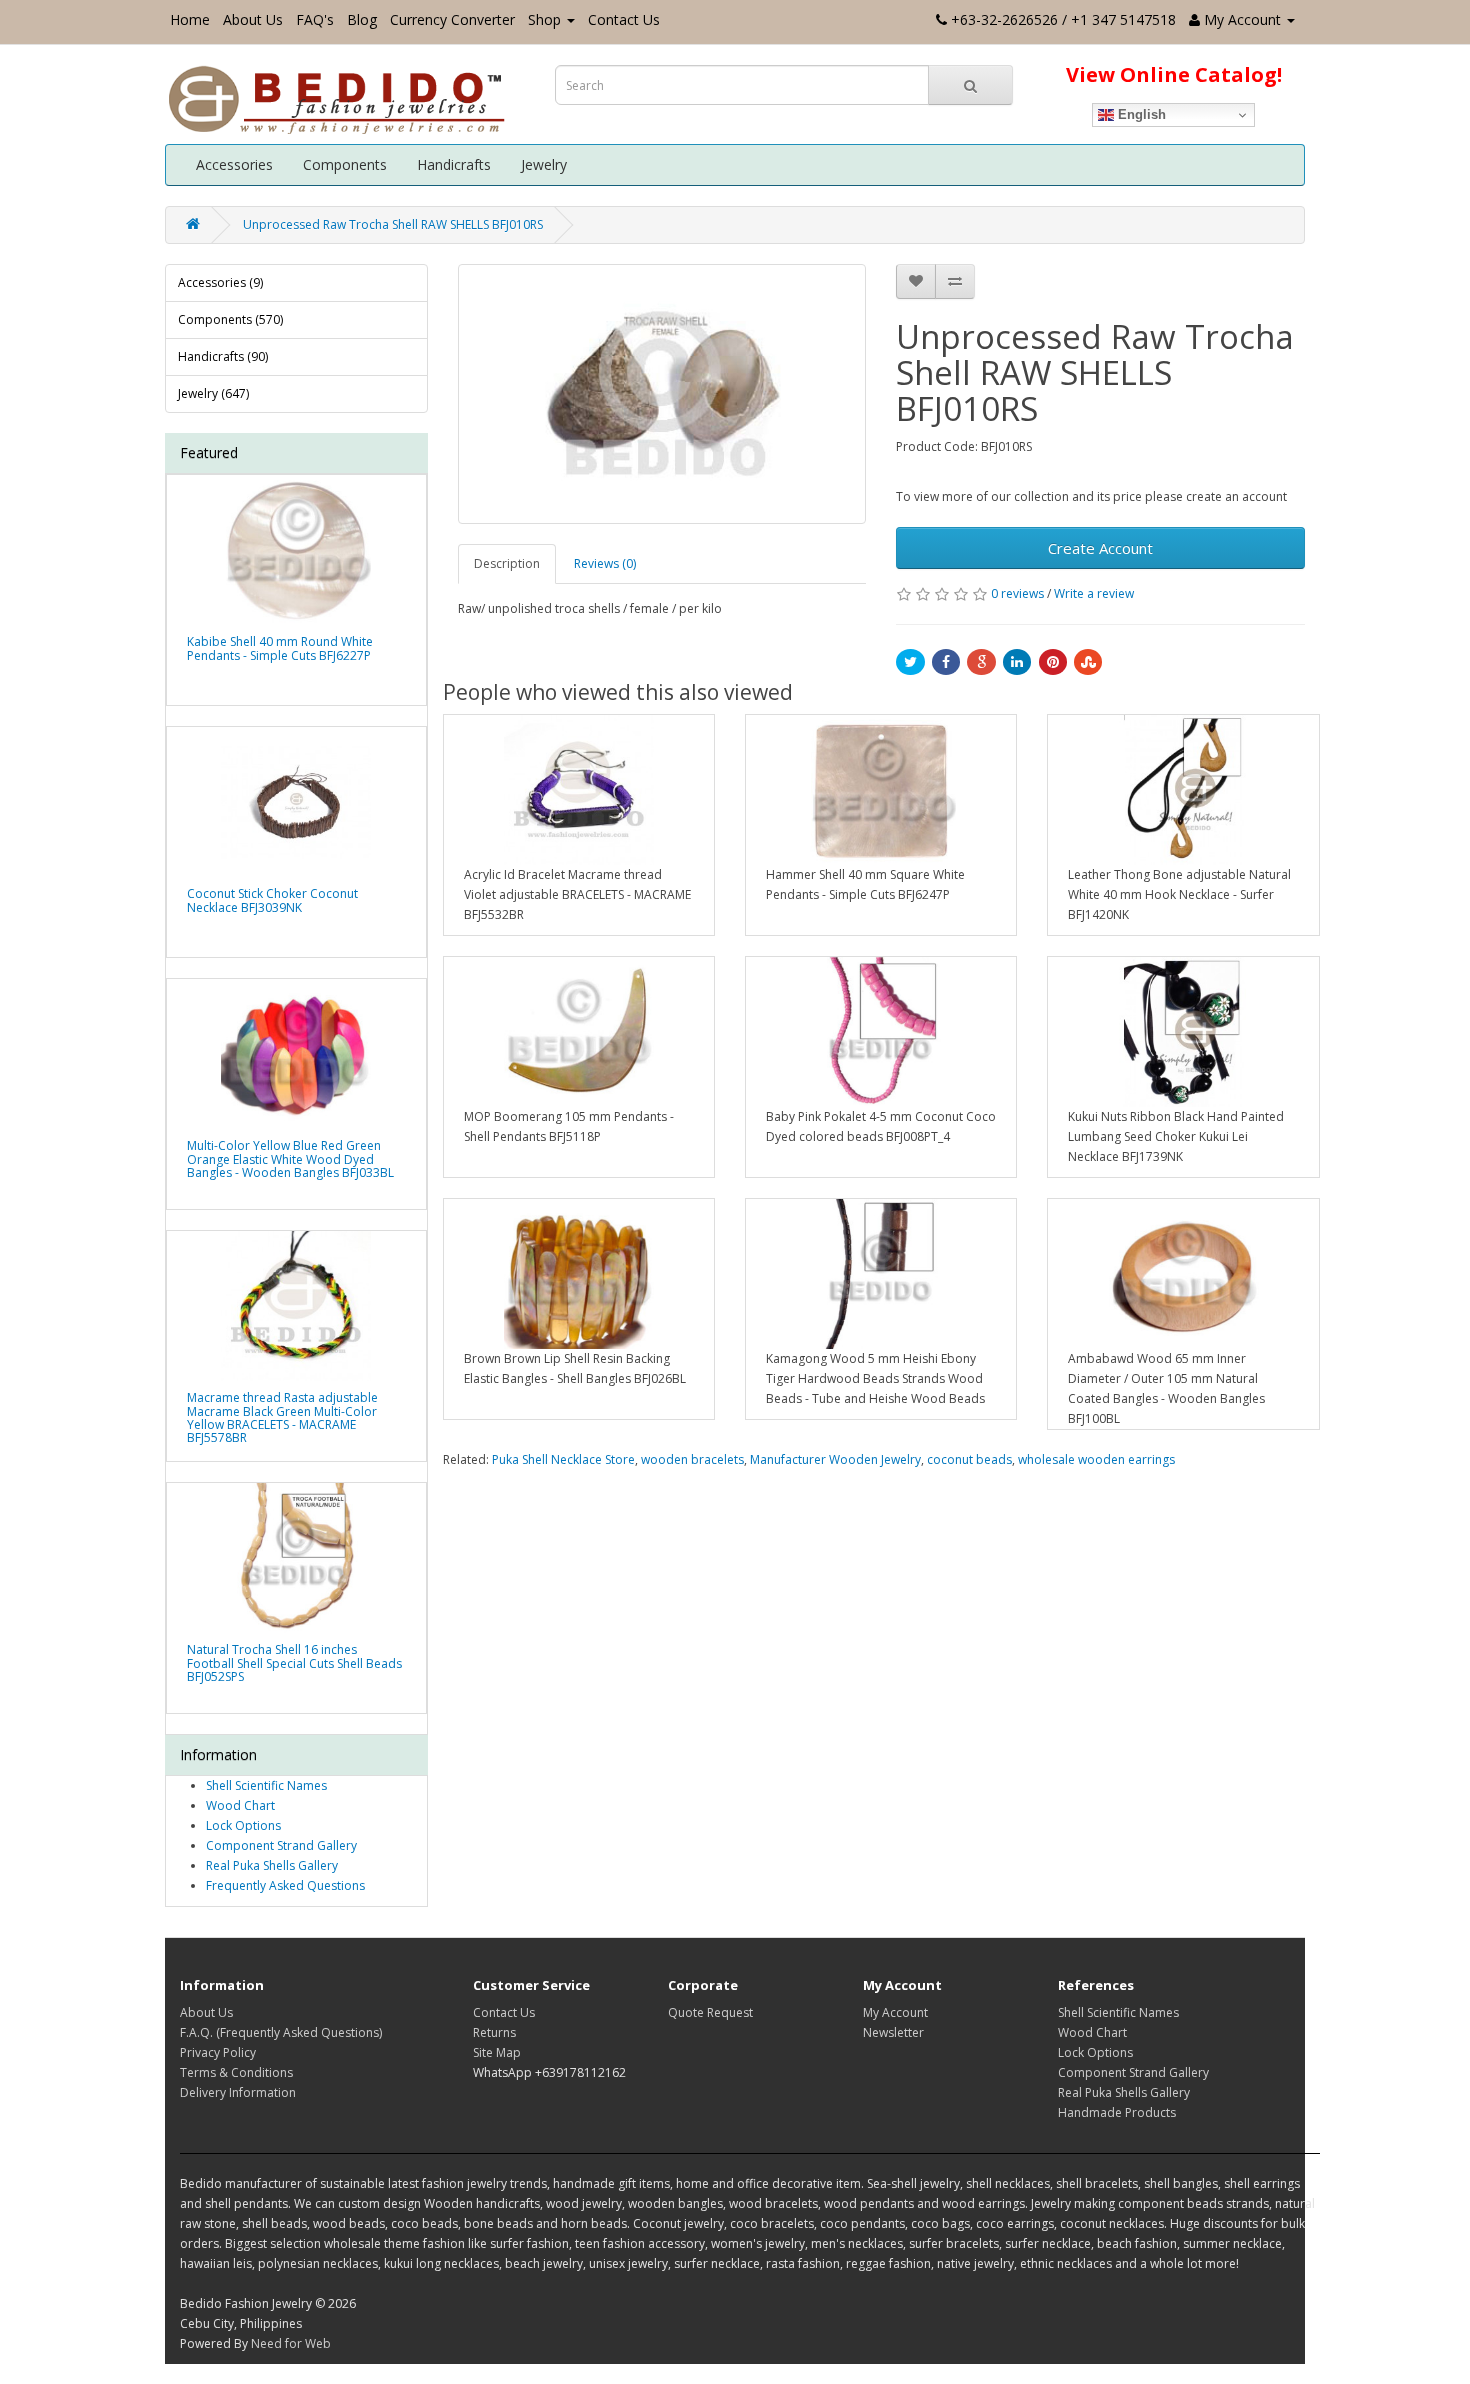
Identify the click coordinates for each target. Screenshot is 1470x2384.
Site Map (497, 2052)
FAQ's (315, 19)
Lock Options (243, 1825)
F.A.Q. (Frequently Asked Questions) (281, 2032)
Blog (362, 19)
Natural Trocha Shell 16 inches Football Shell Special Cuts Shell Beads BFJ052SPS (294, 1662)
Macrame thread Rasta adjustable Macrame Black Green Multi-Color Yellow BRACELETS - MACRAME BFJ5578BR (282, 1417)
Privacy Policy (218, 2052)
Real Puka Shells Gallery (272, 1865)
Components (345, 164)
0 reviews (1017, 593)
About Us (253, 19)
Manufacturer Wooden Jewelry (835, 1459)
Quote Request (710, 2012)
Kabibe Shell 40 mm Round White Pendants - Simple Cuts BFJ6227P (280, 648)
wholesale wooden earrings (1096, 1459)
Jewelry (544, 164)
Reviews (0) (605, 563)
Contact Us (624, 19)
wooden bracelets (692, 1459)
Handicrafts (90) (223, 356)
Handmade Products (1117, 2112)
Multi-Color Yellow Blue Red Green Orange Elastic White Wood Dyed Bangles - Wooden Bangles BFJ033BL (290, 1158)
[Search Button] (970, 85)
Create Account (1100, 548)
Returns (494, 2032)
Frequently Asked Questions (285, 1885)
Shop (544, 19)
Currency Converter (452, 19)
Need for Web (291, 2343)
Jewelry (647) (213, 393)
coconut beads (969, 1459)
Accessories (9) (220, 282)
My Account (895, 2012)
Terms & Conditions (236, 2072)
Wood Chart (240, 1805)
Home (190, 19)
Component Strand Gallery (281, 1845)
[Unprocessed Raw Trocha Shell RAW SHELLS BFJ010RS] (662, 394)
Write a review (1094, 593)
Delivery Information (238, 2092)
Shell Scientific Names (266, 1785)
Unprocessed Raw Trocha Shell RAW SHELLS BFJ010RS (393, 224)
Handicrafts (454, 164)
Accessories (234, 164)
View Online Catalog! (1174, 74)
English (1140, 114)
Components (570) (230, 319)
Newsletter (893, 2032)
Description (507, 563)
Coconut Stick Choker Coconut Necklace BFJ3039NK (272, 900)
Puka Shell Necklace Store (563, 1459)
